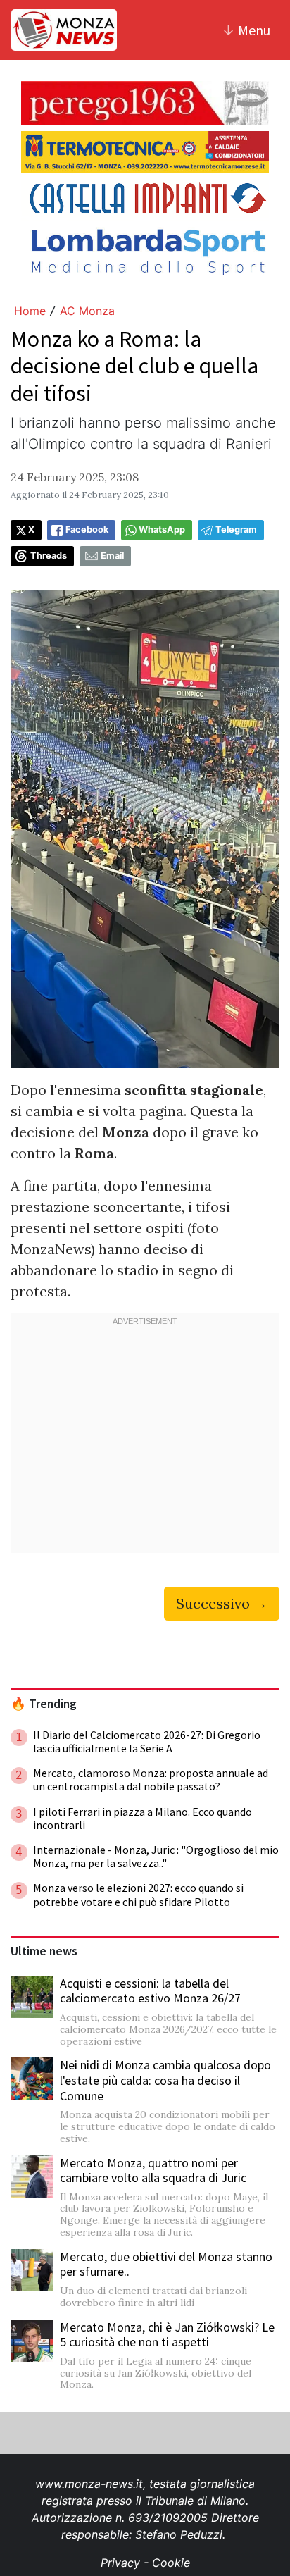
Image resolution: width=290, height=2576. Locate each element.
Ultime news (44, 1951)
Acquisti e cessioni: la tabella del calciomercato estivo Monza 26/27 (150, 1991)
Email (112, 556)
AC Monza (87, 311)
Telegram (236, 530)
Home (30, 311)
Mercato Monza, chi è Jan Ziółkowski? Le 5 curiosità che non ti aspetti (167, 2335)
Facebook (87, 530)
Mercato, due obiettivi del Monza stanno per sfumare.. (166, 2264)
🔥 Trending (44, 1704)
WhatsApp (162, 530)
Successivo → (222, 1603)
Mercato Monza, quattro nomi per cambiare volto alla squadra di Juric (153, 2171)
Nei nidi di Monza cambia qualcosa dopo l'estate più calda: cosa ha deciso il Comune (165, 2080)
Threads (49, 556)
